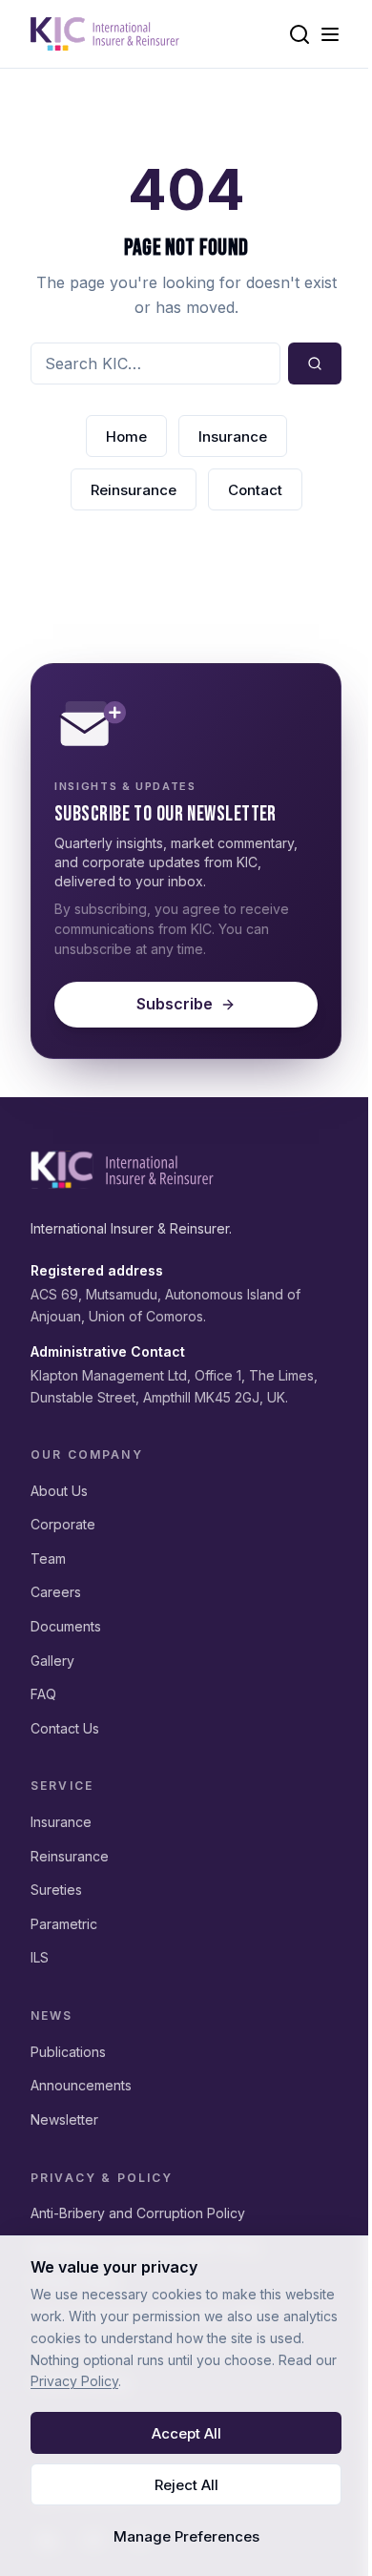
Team (48, 1558)
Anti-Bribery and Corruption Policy (138, 2213)
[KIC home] (122, 1170)
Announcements (81, 2085)
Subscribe (175, 1004)
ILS (40, 1957)
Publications (68, 2052)
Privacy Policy (74, 2381)
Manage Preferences (186, 2536)
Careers (56, 1592)
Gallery (52, 1661)
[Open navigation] (330, 34)
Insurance (233, 436)
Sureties (56, 1890)
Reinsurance (134, 490)
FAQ (43, 1694)
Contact (255, 490)
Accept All (186, 2433)
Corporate (63, 1524)
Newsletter (64, 2119)
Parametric (64, 1924)
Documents (66, 1626)
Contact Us (65, 1728)
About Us (59, 1491)
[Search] (300, 34)
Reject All (186, 2485)
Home (126, 436)
